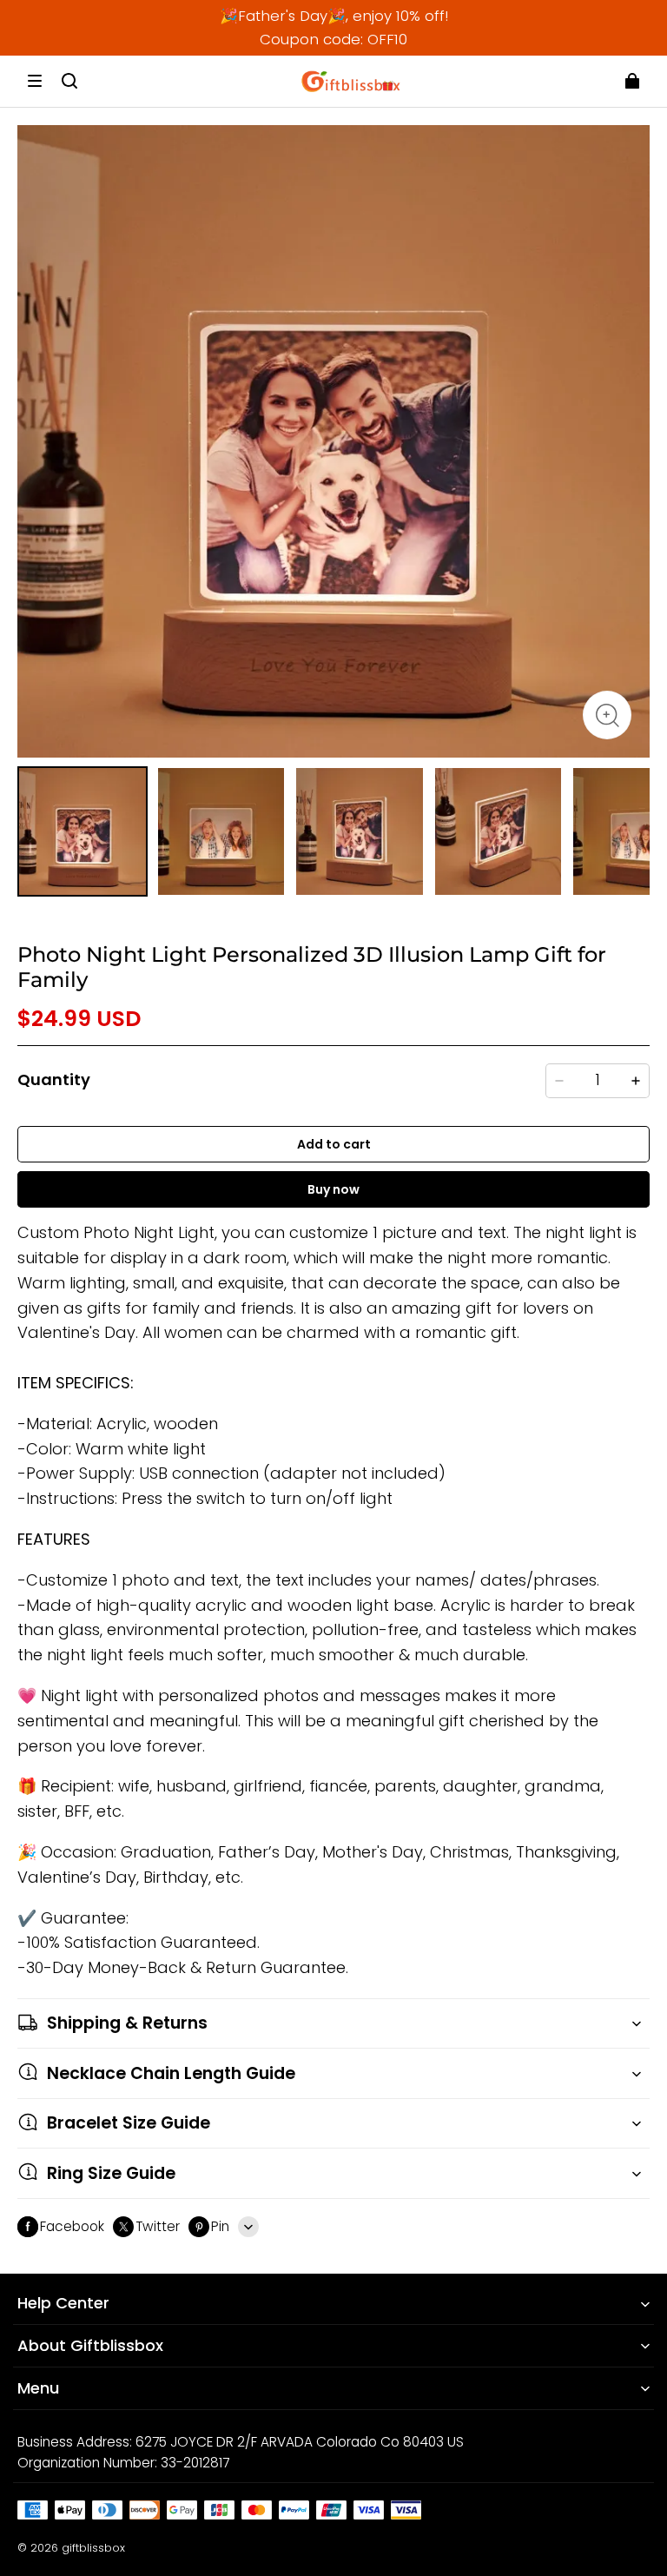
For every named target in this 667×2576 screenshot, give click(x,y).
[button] (35, 81)
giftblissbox (93, 2548)
